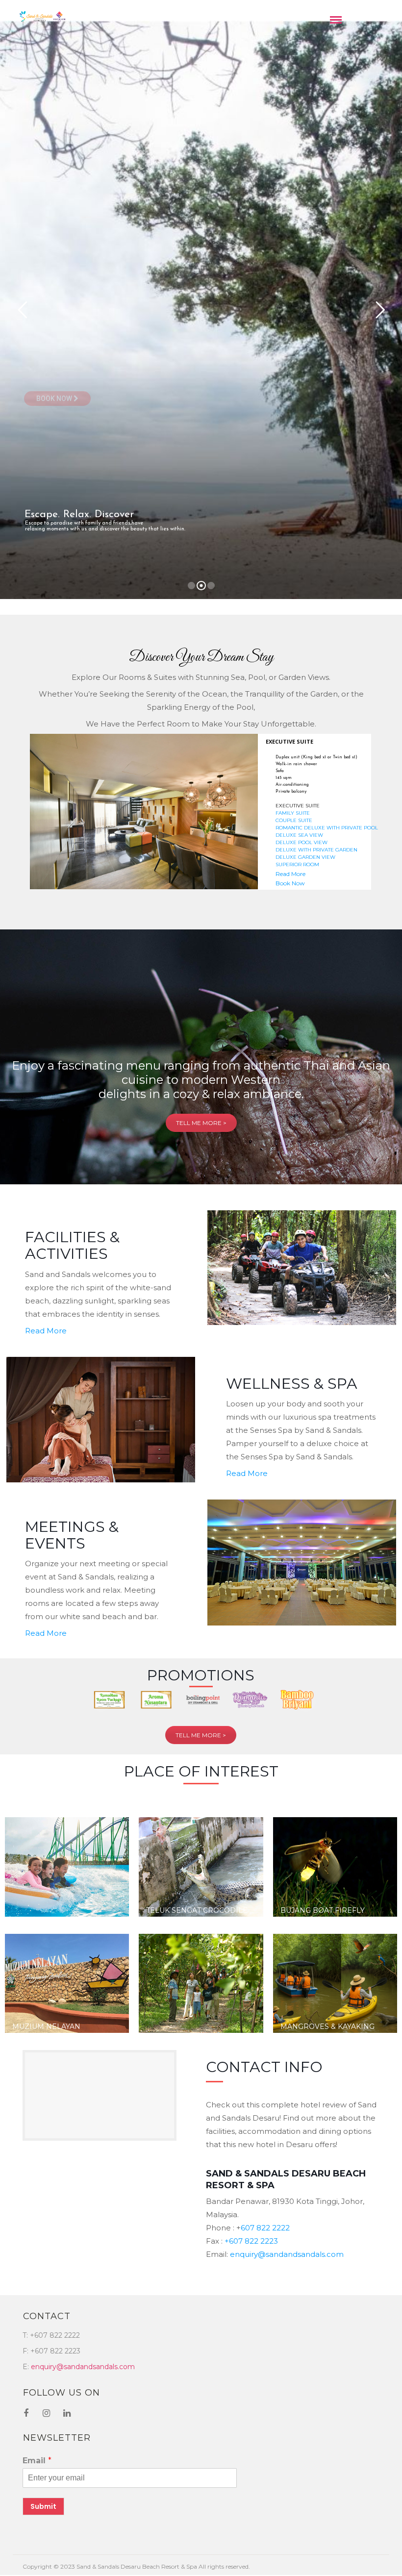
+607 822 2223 (250, 2241)
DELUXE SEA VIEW (299, 835)
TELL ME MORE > (201, 1123)
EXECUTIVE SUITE (298, 806)
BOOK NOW (55, 399)
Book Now (290, 883)
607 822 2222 (265, 2228)
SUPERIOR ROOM (297, 864)
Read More (290, 874)
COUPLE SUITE (294, 820)
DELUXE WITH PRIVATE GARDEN (316, 850)
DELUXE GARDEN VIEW (305, 857)
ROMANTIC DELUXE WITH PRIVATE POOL (327, 828)
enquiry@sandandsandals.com (287, 2254)
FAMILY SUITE (293, 813)
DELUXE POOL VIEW (301, 842)
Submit (43, 2506)
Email (37, 2461)
